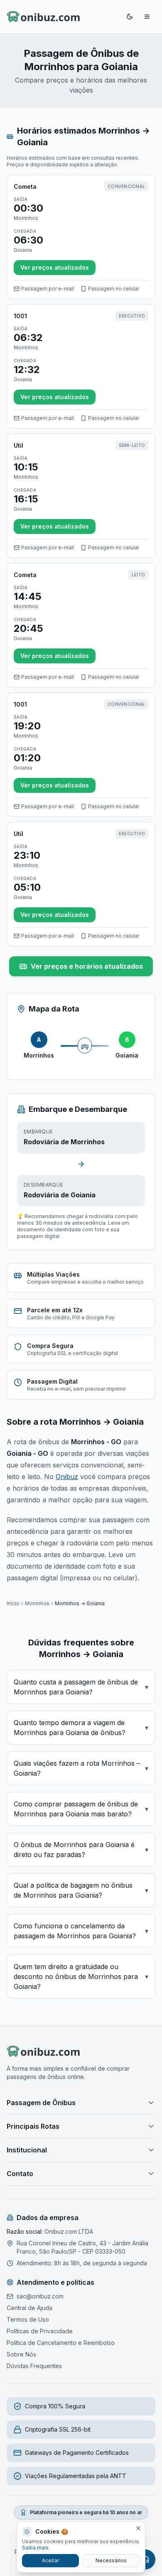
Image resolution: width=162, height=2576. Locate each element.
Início (13, 1603)
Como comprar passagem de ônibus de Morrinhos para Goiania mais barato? (81, 1809)
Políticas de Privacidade (40, 2331)
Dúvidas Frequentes (34, 2366)
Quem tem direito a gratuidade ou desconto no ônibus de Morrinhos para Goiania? (81, 1976)
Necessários (111, 2560)
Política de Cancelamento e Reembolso (61, 2343)
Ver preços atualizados (55, 267)
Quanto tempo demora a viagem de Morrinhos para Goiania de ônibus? (81, 1728)
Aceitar (50, 2560)
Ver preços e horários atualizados (87, 966)
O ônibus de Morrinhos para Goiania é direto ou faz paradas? (81, 1850)
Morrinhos (37, 1603)
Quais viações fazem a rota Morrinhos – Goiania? (81, 1768)
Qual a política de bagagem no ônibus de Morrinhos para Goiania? (81, 1890)
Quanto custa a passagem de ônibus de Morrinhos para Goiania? (81, 1687)
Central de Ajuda (29, 2308)
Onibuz (67, 1477)
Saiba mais (35, 2548)
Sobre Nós (21, 2354)
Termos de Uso (28, 2319)
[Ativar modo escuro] (130, 17)
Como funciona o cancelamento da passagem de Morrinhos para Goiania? (81, 1931)
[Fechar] (138, 2528)
